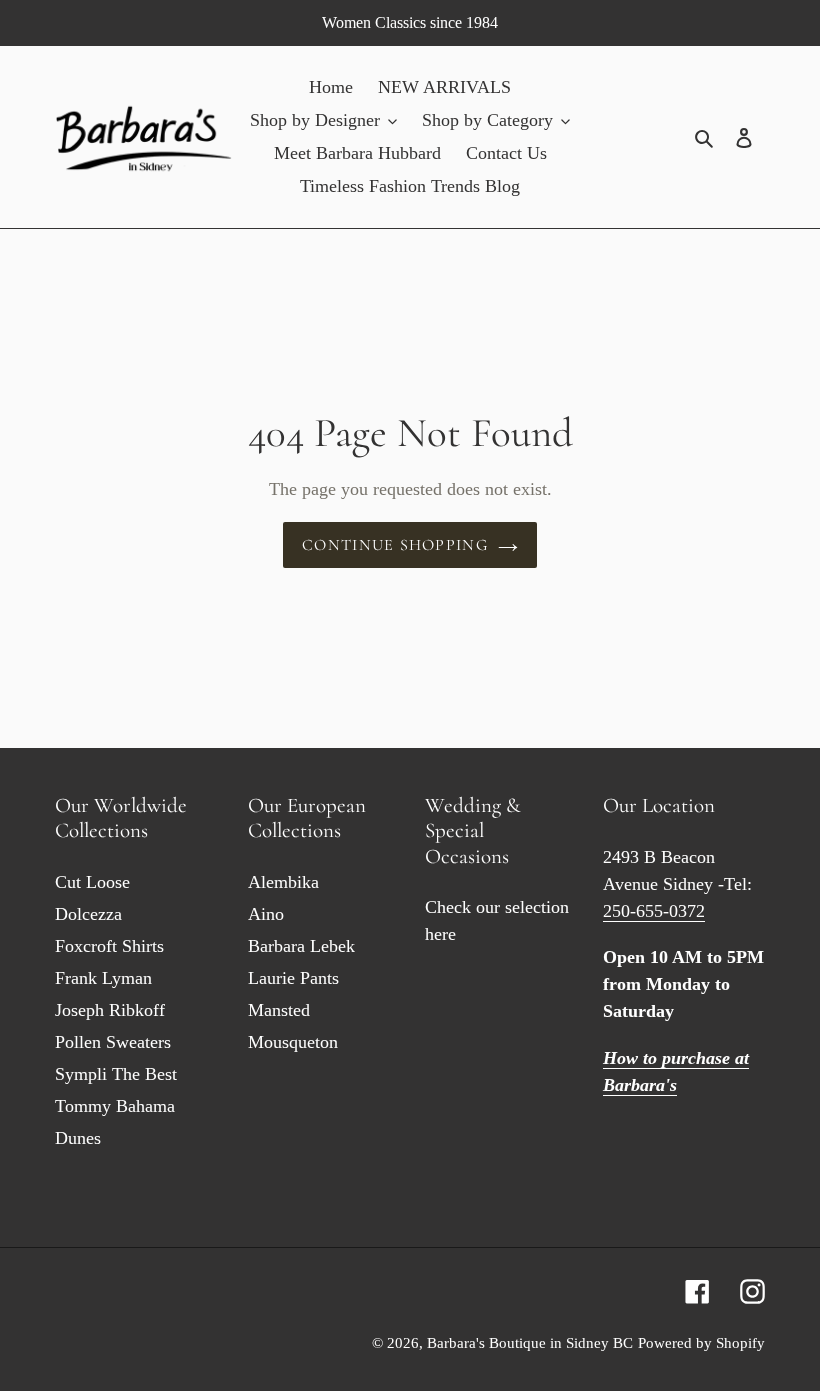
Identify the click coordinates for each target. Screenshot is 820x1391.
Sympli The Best (116, 1074)
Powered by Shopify (701, 1343)
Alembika (283, 882)
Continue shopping (395, 545)
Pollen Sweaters (113, 1042)
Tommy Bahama (115, 1106)
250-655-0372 (654, 911)
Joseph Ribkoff (110, 1010)
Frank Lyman (103, 978)
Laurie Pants (293, 978)
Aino (266, 914)
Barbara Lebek (301, 946)
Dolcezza (88, 914)
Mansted (279, 1010)
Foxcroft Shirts (109, 946)
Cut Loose (92, 882)
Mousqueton (293, 1042)
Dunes (78, 1138)
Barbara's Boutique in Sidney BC (530, 1343)
